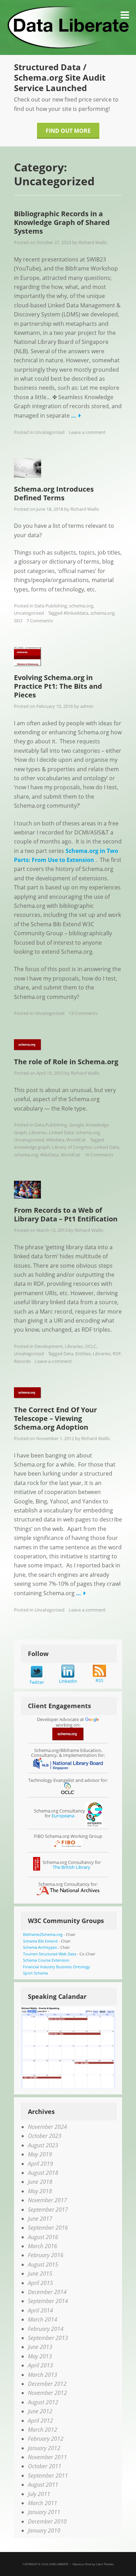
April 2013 (40, 2365)
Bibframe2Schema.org (43, 1934)
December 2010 (47, 2521)
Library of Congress (72, 1147)
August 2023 (43, 2145)
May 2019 (40, 2154)
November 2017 (47, 2200)
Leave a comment (87, 432)
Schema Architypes (40, 1947)
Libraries (38, 1132)
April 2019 (40, 2164)
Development (49, 1346)
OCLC (90, 1346)
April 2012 (40, 2421)
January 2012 (44, 2448)
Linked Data (61, 1132)
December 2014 (47, 2292)
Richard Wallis (93, 242)
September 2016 (48, 2228)
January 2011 (44, 2512)
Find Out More (68, 131)
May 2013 (40, 2356)
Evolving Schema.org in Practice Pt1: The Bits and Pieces (58, 686)
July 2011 (39, 2494)
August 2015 (43, 2264)
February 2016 (46, 2255)
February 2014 (46, 2329)
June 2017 (40, 2219)
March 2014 (43, 2319)
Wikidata (55, 1140)
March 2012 (43, 2430)
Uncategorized (50, 432)
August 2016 (43, 2237)
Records (22, 1361)
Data (68, 1354)
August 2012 (43, 2402)
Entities (83, 1354)
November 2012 (47, 2393)
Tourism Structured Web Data (50, 1954)
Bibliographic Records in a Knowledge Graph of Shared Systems (62, 222)
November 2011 (47, 2457)
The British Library (71, 1867)
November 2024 (47, 2127)
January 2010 (44, 2530)
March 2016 (43, 2246)
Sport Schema (35, 1973)
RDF (117, 1354)
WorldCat (76, 1140)
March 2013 (43, 2375)
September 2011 (48, 2476)
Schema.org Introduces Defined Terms (54, 493)
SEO (18, 621)
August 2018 (43, 2173)
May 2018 (40, 2191)
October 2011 (45, 2466)
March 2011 (43, 2503)
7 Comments (40, 621)
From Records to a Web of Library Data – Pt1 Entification (66, 1214)
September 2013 (48, 2338)
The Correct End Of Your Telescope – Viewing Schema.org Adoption (55, 1418)
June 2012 (40, 2411)
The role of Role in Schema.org (66, 1062)
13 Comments (83, 1013)
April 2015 (40, 2283)
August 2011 (43, 2485)
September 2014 (48, 2301)
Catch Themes (105, 2564)
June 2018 (40, 2182)
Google (76, 1125)
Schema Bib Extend (40, 1941)
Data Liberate (59, 2564)
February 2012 (46, 2439)
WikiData (49, 1155)
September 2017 (48, 2210)
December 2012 (47, 2384)
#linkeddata (76, 613)
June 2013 (40, 2347)
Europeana (63, 1816)
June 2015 (40, 2274)
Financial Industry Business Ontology (56, 1967)
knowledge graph (32, 1147)
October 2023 (45, 2136)
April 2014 (40, 2310)
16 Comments (99, 1155)
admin (87, 706)
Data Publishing (51, 606)
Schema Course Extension (46, 1960)
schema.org (81, 606)
